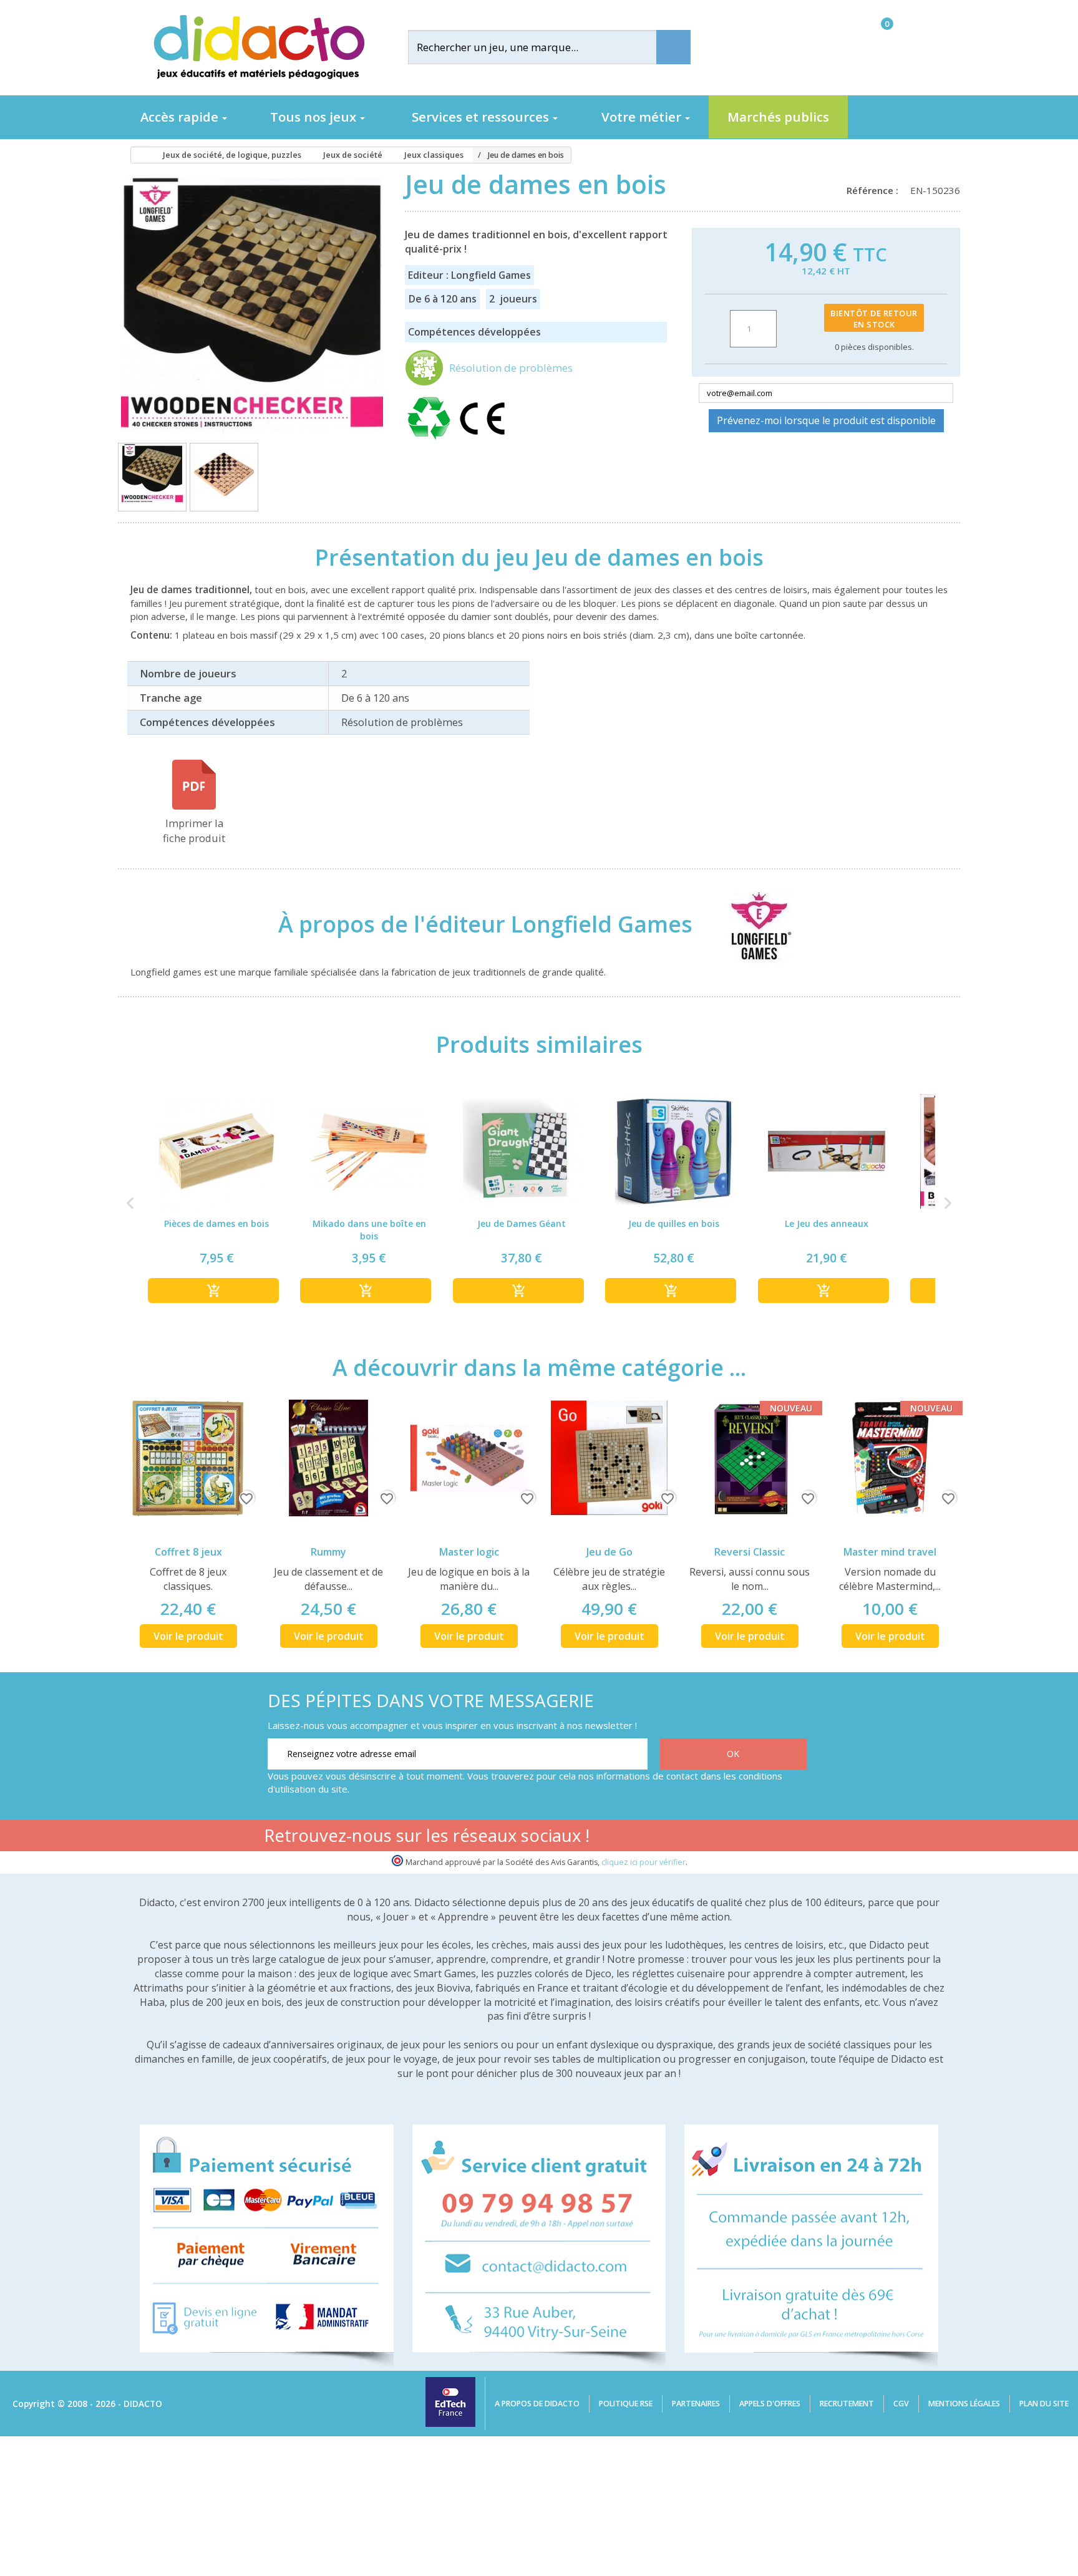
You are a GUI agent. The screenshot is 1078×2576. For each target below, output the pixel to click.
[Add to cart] (213, 1290)
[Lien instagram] (755, 1838)
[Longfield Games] (749, 924)
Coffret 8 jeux (188, 1552)
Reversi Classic (750, 1552)
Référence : (875, 190)
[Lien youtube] (716, 1838)
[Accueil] (136, 155)
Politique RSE (626, 2404)
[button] (130, 1203)
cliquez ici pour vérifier (643, 1862)
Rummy (328, 1552)
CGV (901, 2404)
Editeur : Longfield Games (469, 275)
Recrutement (847, 2404)
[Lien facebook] (677, 1838)
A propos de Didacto (537, 2404)
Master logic (469, 1552)
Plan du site (1044, 2404)
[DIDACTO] (258, 47)
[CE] (482, 440)
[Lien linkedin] (794, 1838)
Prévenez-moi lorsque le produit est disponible (826, 420)
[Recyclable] (431, 440)
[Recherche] (673, 47)
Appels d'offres (770, 2404)
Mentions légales (964, 2404)
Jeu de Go (609, 1552)
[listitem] (216, 1203)
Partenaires (696, 2404)
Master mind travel (890, 1552)
